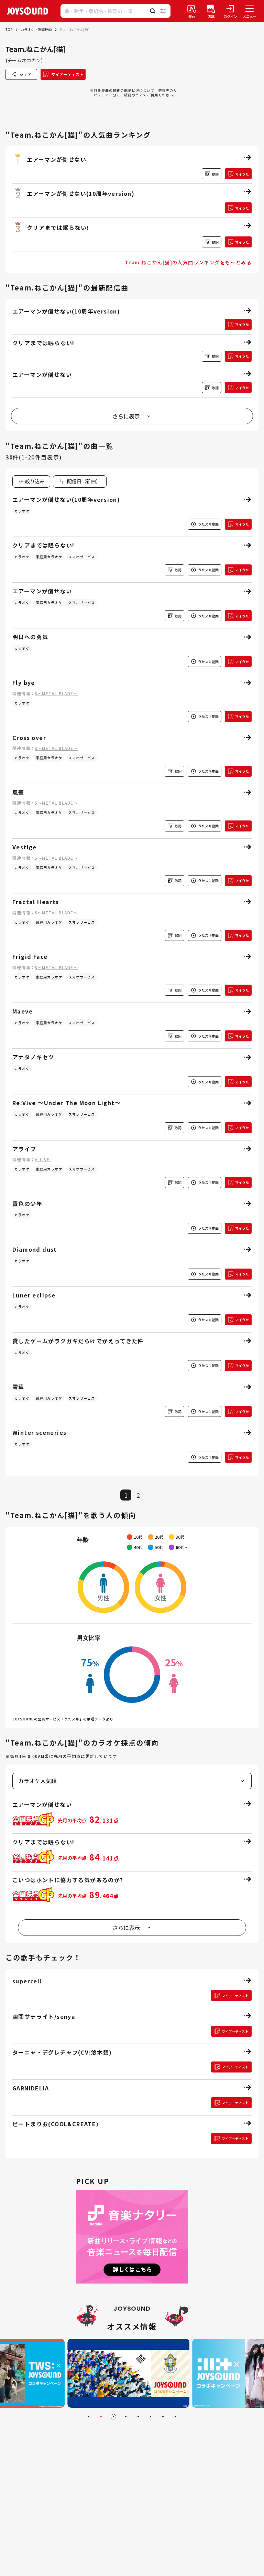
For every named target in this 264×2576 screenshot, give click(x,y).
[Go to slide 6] (151, 2417)
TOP (9, 29)
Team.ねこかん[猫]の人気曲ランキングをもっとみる (188, 262)
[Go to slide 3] (113, 2417)
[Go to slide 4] (126, 2417)
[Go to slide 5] (138, 2417)
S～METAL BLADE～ (56, 693)
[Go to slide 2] (101, 2417)
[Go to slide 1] (89, 2417)
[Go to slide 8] (175, 2417)
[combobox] (80, 481)
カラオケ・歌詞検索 (36, 29)
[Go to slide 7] (163, 2417)
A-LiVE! (43, 1159)
